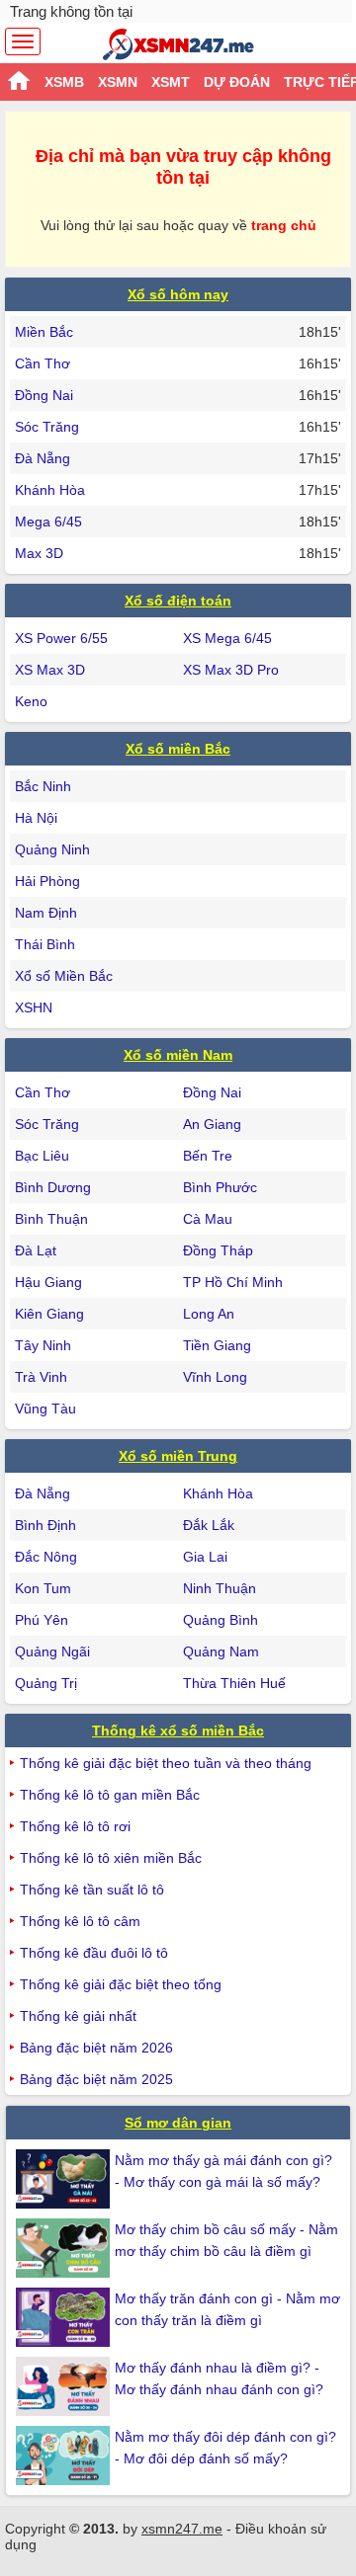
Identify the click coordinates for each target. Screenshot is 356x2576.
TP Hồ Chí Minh (233, 1282)
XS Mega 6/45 (227, 638)
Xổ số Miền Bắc (64, 976)
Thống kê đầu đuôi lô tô (94, 1953)
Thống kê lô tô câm (80, 1921)
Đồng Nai (44, 395)
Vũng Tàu (45, 1409)
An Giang (212, 1124)
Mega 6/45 (48, 522)
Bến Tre (208, 1156)
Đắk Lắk (209, 1525)
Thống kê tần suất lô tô (92, 1890)
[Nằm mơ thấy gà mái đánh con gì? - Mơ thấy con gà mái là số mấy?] (65, 2179)
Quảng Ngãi (52, 1651)
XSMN (118, 82)
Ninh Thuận (220, 1588)
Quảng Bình (221, 1620)
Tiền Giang (217, 1345)
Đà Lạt (36, 1250)
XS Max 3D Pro (231, 670)
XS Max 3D (50, 670)
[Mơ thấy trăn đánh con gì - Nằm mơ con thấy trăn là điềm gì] (65, 2317)
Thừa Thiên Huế (234, 1683)
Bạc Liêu (42, 1156)
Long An (209, 1314)
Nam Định (46, 913)
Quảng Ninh (52, 849)
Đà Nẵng (43, 458)
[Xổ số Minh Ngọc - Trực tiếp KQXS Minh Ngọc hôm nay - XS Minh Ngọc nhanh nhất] (178, 44)
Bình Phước (220, 1187)
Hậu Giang (48, 1282)
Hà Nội (36, 818)
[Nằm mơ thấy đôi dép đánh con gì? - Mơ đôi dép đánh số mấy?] (65, 2455)
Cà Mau (208, 1219)
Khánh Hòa (50, 490)
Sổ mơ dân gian (178, 2123)
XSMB (64, 82)
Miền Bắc (44, 332)
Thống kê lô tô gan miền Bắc (110, 1795)
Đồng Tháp (218, 1250)
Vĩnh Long (215, 1377)
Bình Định (45, 1525)
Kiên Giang (49, 1314)
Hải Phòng (47, 881)
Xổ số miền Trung (178, 1456)
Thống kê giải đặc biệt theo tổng (121, 1984)
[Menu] (23, 41)
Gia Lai (205, 1557)
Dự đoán (237, 82)
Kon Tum (43, 1588)
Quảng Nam (221, 1651)
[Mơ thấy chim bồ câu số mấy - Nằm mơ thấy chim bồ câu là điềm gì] (65, 2248)
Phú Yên (42, 1620)
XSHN (34, 1007)
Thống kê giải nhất (78, 2016)
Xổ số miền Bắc (178, 749)
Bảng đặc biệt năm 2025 (96, 2079)
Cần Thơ (43, 363)
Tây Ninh (43, 1345)
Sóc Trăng (47, 427)
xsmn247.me (182, 2529)
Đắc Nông (46, 1557)
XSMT (171, 82)
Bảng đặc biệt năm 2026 (96, 2048)
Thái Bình (45, 944)
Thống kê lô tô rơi (75, 1826)
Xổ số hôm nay (178, 294)
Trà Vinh (41, 1377)
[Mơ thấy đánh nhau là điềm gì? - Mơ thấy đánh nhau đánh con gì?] (65, 2386)
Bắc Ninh (43, 786)
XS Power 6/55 (61, 638)
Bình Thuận (51, 1219)
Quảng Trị (46, 1683)
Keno (31, 701)
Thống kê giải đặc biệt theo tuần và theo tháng (166, 1763)
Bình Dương (53, 1187)
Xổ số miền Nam (178, 1055)
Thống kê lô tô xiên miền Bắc (111, 1858)
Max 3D (39, 553)
